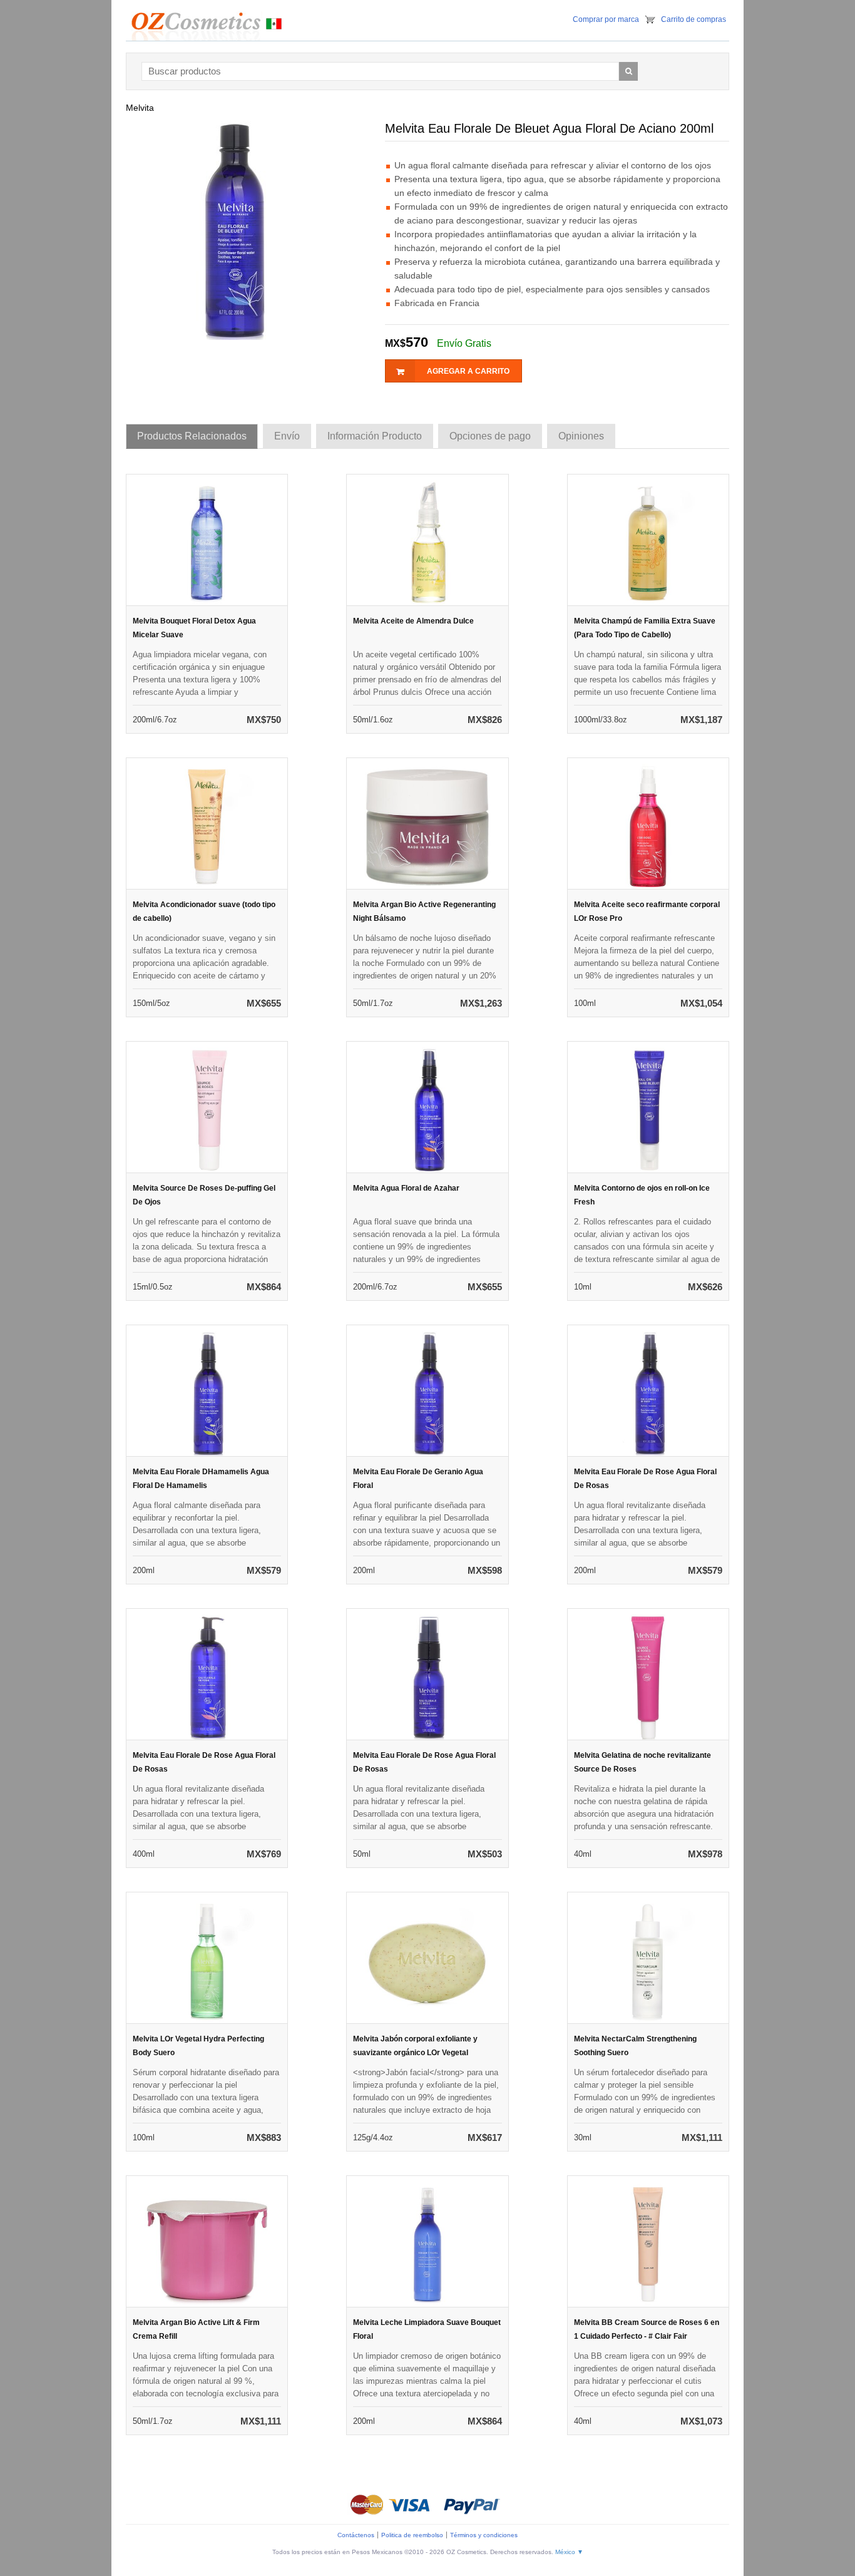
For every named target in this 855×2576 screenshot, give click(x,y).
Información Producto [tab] (375, 436)
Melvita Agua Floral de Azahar (406, 1188)
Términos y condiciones (484, 2535)
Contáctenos (356, 2535)
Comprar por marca (606, 19)
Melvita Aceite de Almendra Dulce (413, 621)
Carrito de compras (694, 19)
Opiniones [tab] (581, 436)
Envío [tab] (287, 436)
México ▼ (569, 2552)
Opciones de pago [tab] (490, 436)
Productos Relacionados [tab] (192, 436)
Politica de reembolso (412, 2535)
